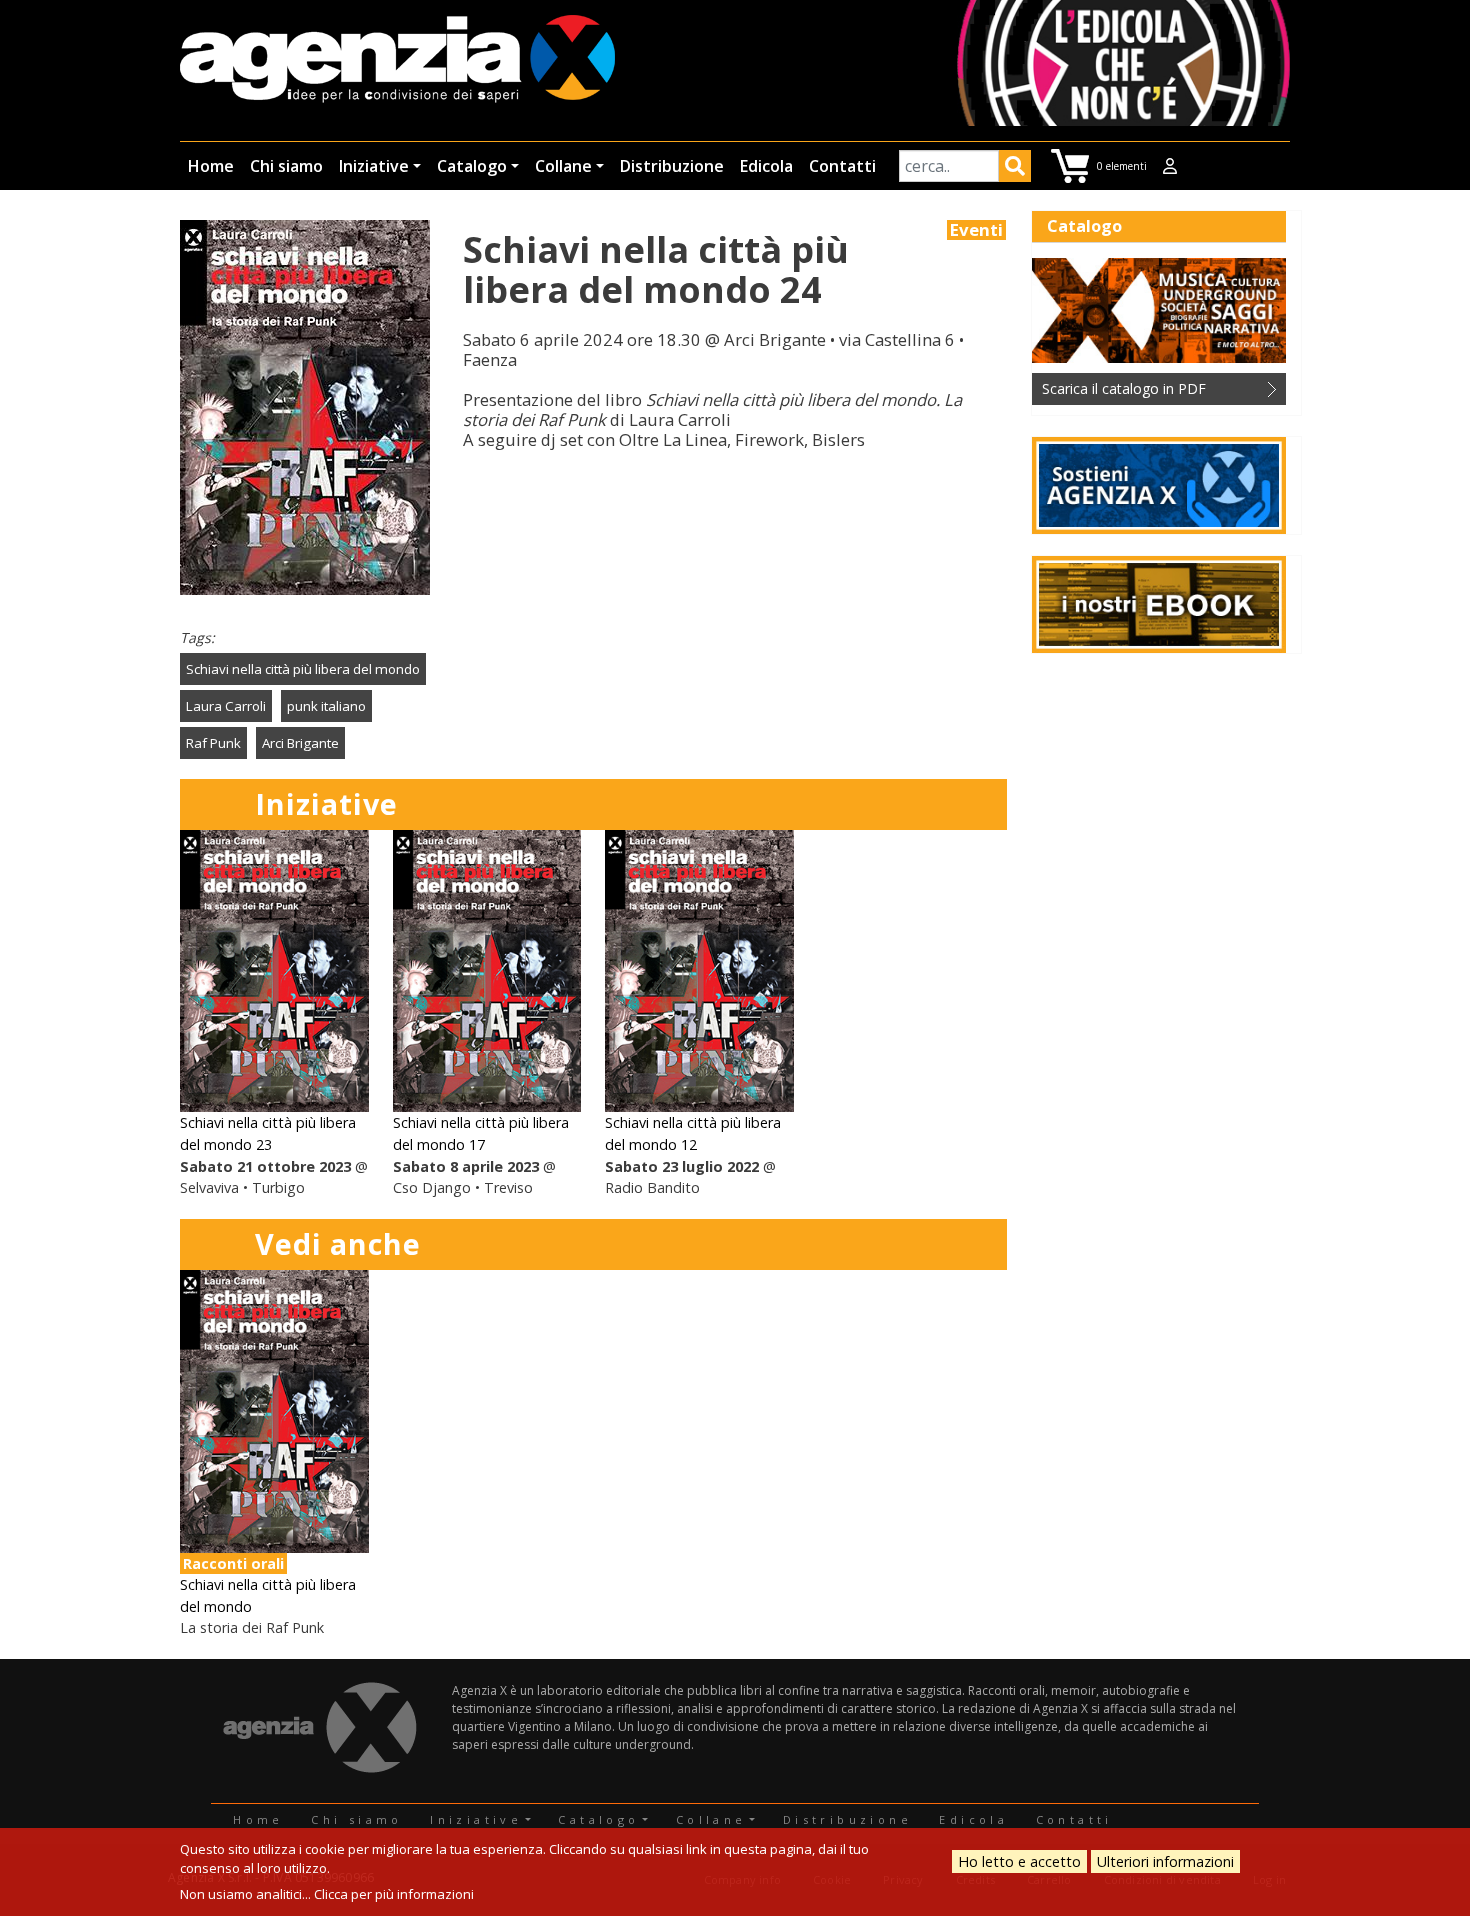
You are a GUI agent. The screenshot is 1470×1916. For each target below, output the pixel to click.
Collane (563, 166)
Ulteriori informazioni (1165, 1861)
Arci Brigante (300, 743)
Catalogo (472, 166)
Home (211, 166)
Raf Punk (213, 743)
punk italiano (326, 706)
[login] (1170, 166)
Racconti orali (233, 1563)
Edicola (766, 166)
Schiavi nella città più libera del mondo (303, 669)
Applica (1015, 169)
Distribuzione (672, 166)
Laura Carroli (226, 706)
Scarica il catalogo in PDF (1124, 388)
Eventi (976, 230)
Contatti (842, 166)
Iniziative (374, 166)
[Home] (397, 60)
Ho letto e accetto (1019, 1861)
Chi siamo (286, 166)
